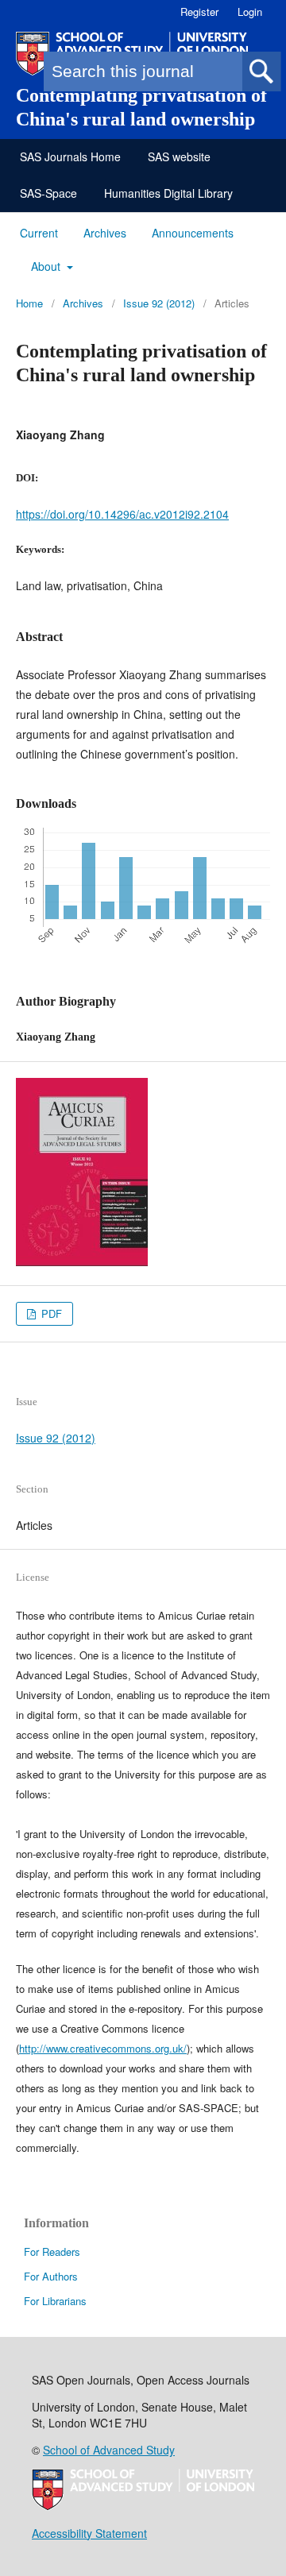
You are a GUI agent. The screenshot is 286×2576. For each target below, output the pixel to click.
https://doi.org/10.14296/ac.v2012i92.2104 (122, 514)
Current (39, 233)
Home (29, 303)
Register (199, 12)
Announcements (193, 233)
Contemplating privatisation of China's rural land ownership (141, 107)
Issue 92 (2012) (159, 303)
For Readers (52, 2252)
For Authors (51, 2276)
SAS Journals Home (70, 156)
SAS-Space (48, 193)
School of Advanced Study (109, 2450)
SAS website (179, 156)
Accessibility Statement (89, 2533)
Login (250, 12)
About (47, 266)
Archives (105, 233)
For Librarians (55, 2301)
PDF (50, 1313)
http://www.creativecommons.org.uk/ (103, 2048)
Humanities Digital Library (168, 193)
